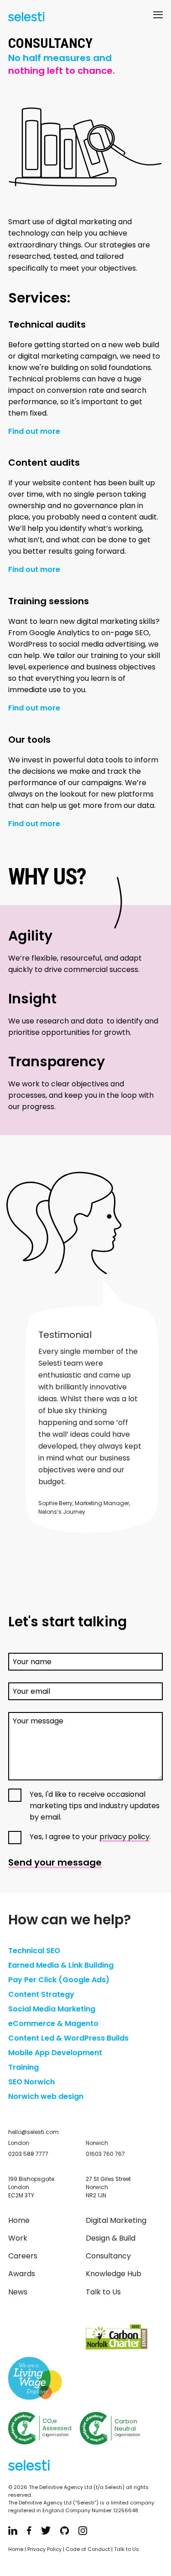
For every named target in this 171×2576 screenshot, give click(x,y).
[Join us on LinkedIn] (13, 2532)
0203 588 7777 (28, 2154)
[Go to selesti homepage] (24, 18)
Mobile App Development (55, 2053)
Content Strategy (41, 1994)
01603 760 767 (105, 2154)
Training (23, 2067)
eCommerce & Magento (53, 2023)
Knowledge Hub (114, 2274)
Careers (23, 2256)
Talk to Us (103, 2292)
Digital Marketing (116, 2220)
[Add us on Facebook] (29, 2532)
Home (19, 2220)
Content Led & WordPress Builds (68, 2038)
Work (18, 2238)
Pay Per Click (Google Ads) (59, 1980)
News (18, 2292)
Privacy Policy (44, 2549)
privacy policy (124, 1837)
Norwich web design (46, 2096)
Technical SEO (34, 1951)
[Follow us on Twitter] (46, 2532)
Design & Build (111, 2238)
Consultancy (108, 2256)
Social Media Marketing (52, 2009)
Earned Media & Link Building (61, 1965)
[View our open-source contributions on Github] (65, 2532)
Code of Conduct (88, 2549)
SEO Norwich (31, 2082)
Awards (22, 2274)
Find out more (34, 432)
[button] (158, 17)
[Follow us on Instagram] (83, 2532)
